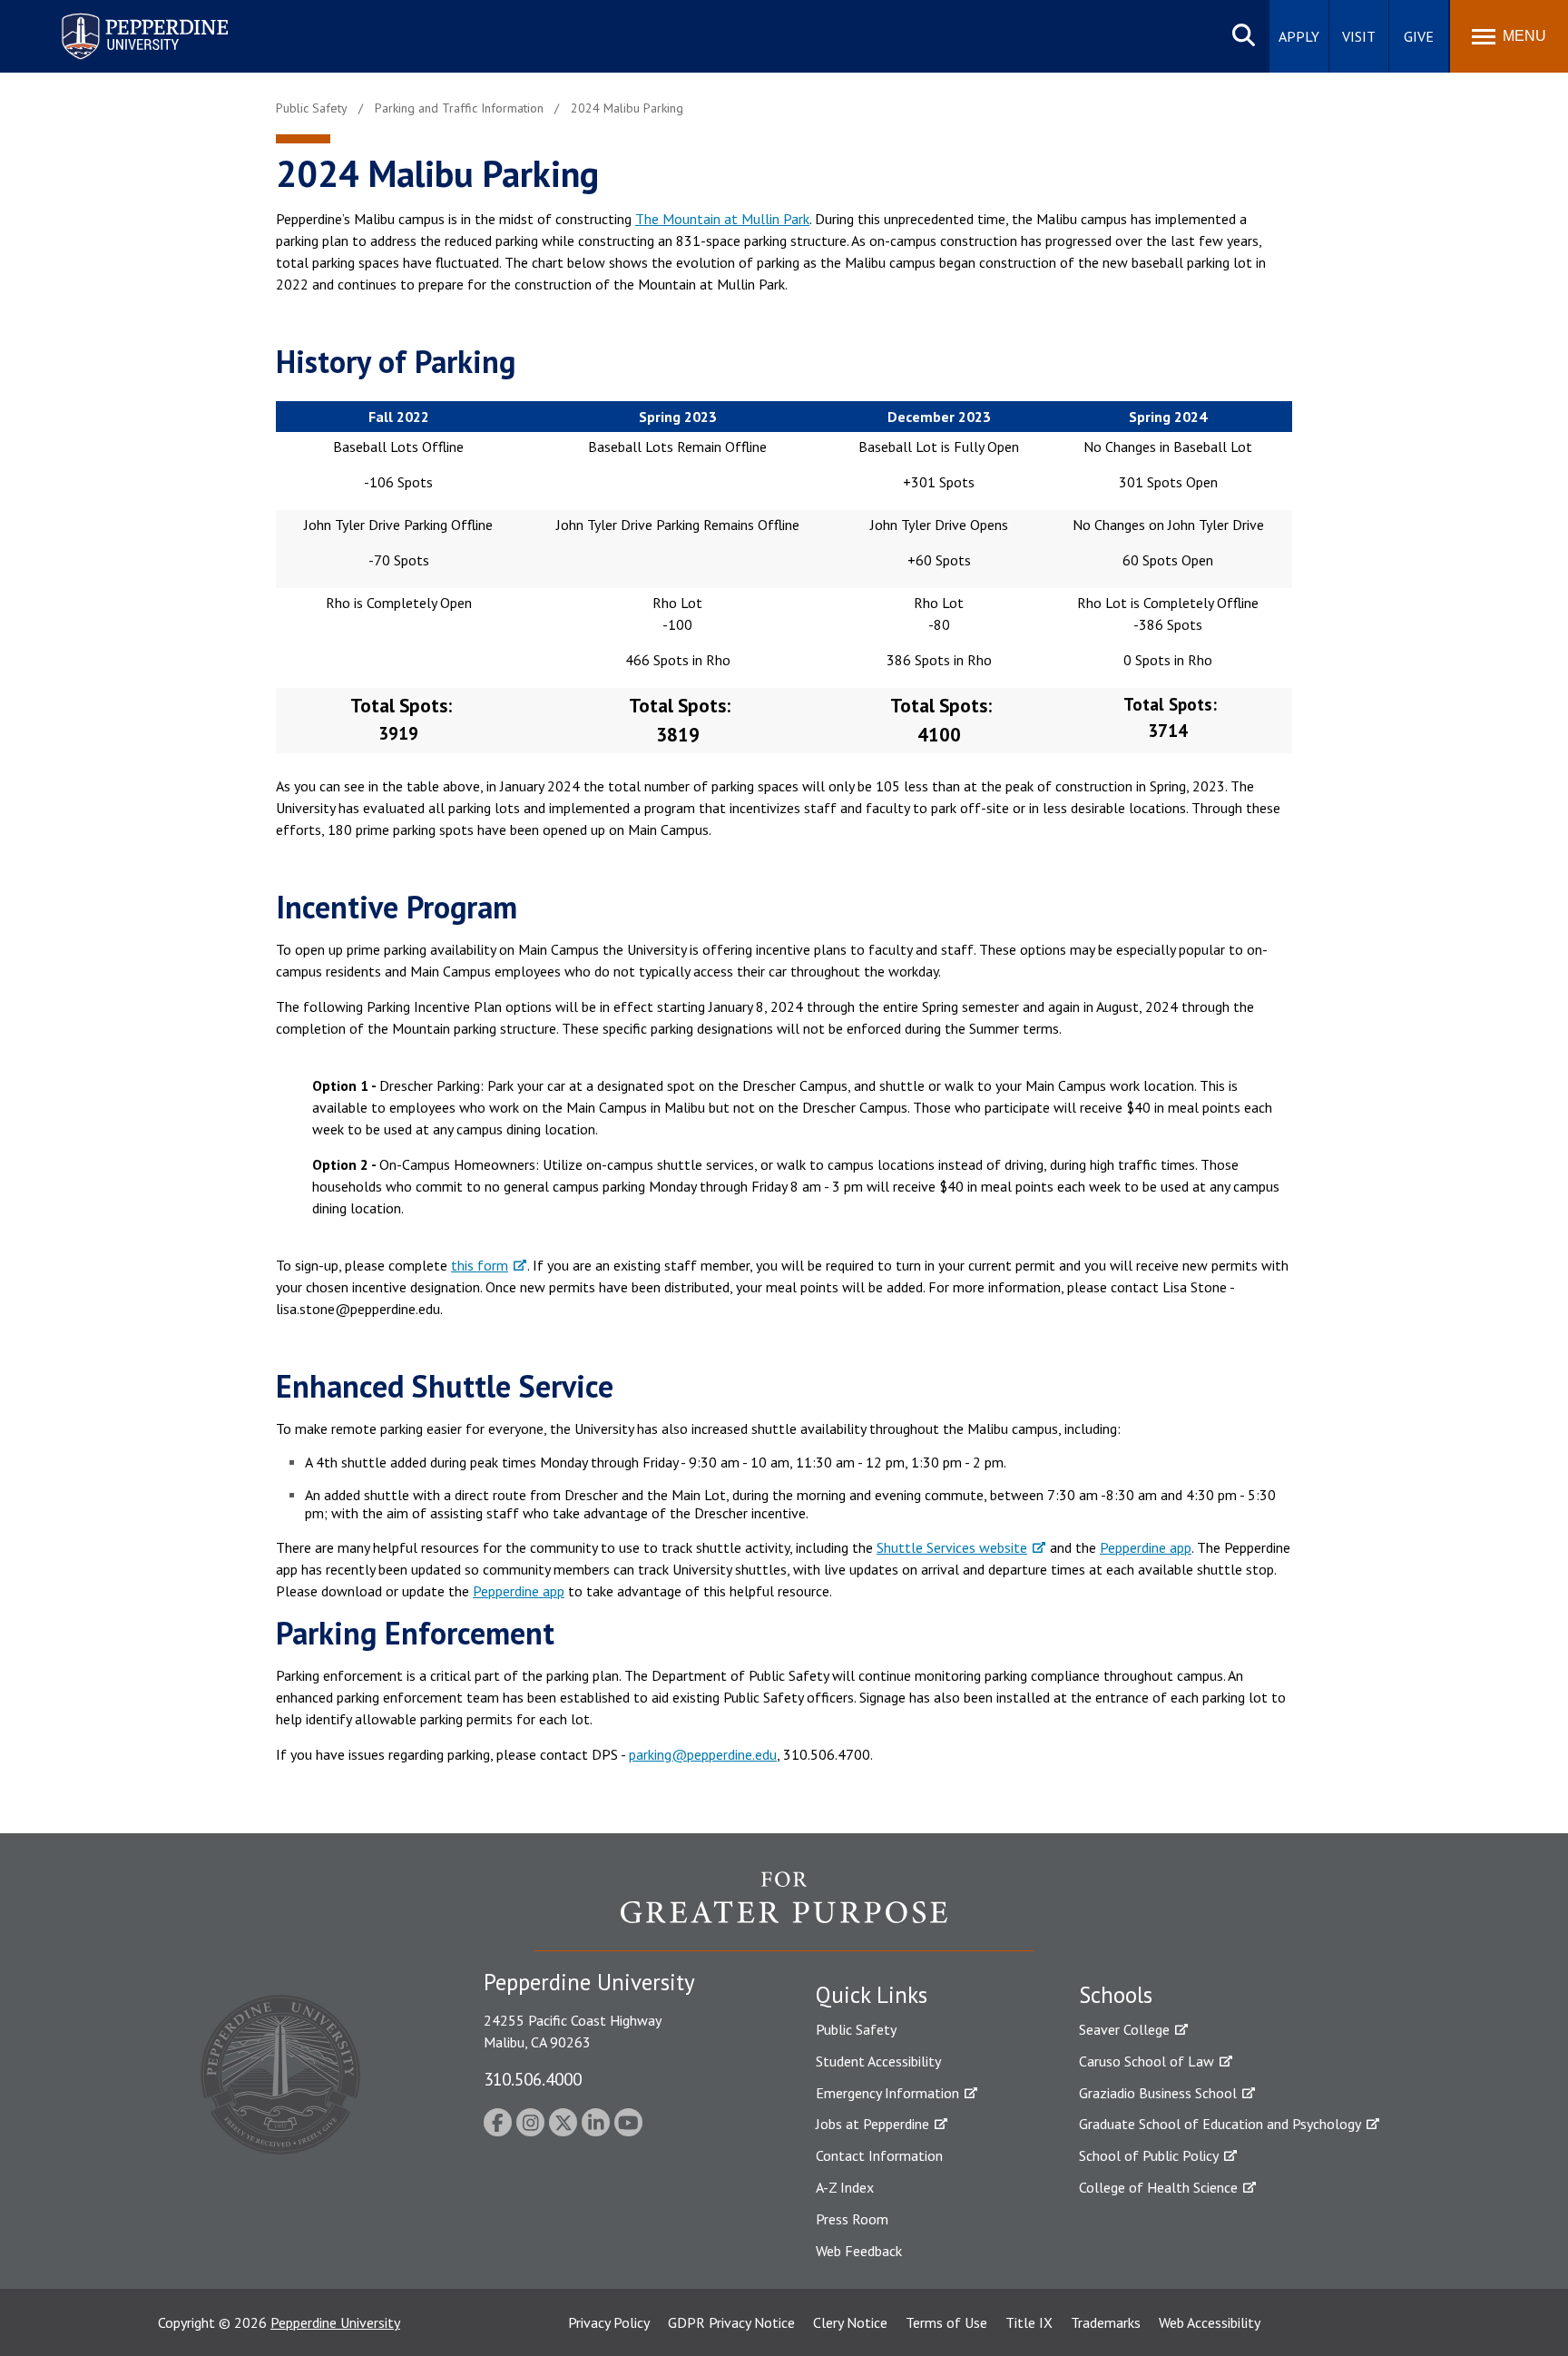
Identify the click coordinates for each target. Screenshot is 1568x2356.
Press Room (852, 2219)
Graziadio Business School (1158, 2093)
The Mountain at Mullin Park (722, 219)
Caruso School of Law (1147, 2061)
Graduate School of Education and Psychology (1220, 2124)
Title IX (1029, 2322)
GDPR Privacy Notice (731, 2322)
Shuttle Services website (952, 1547)
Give (1419, 36)
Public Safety (856, 2029)
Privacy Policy (609, 2322)
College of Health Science (1158, 2187)
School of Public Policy (1149, 2155)
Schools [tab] (1116, 1995)
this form (480, 1265)
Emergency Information (887, 2093)
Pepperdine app (1146, 1547)
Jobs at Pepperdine (872, 2124)
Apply (1299, 36)
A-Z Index (845, 2187)
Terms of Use (946, 2322)
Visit (1359, 36)
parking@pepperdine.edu (703, 1754)
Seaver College (1124, 2029)
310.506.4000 (533, 2079)
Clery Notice (850, 2322)
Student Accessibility (878, 2061)
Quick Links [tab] (872, 1995)
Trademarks (1106, 2322)
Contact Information (879, 2155)
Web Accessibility (1210, 2322)
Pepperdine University (123, 17)
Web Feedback (859, 2251)
